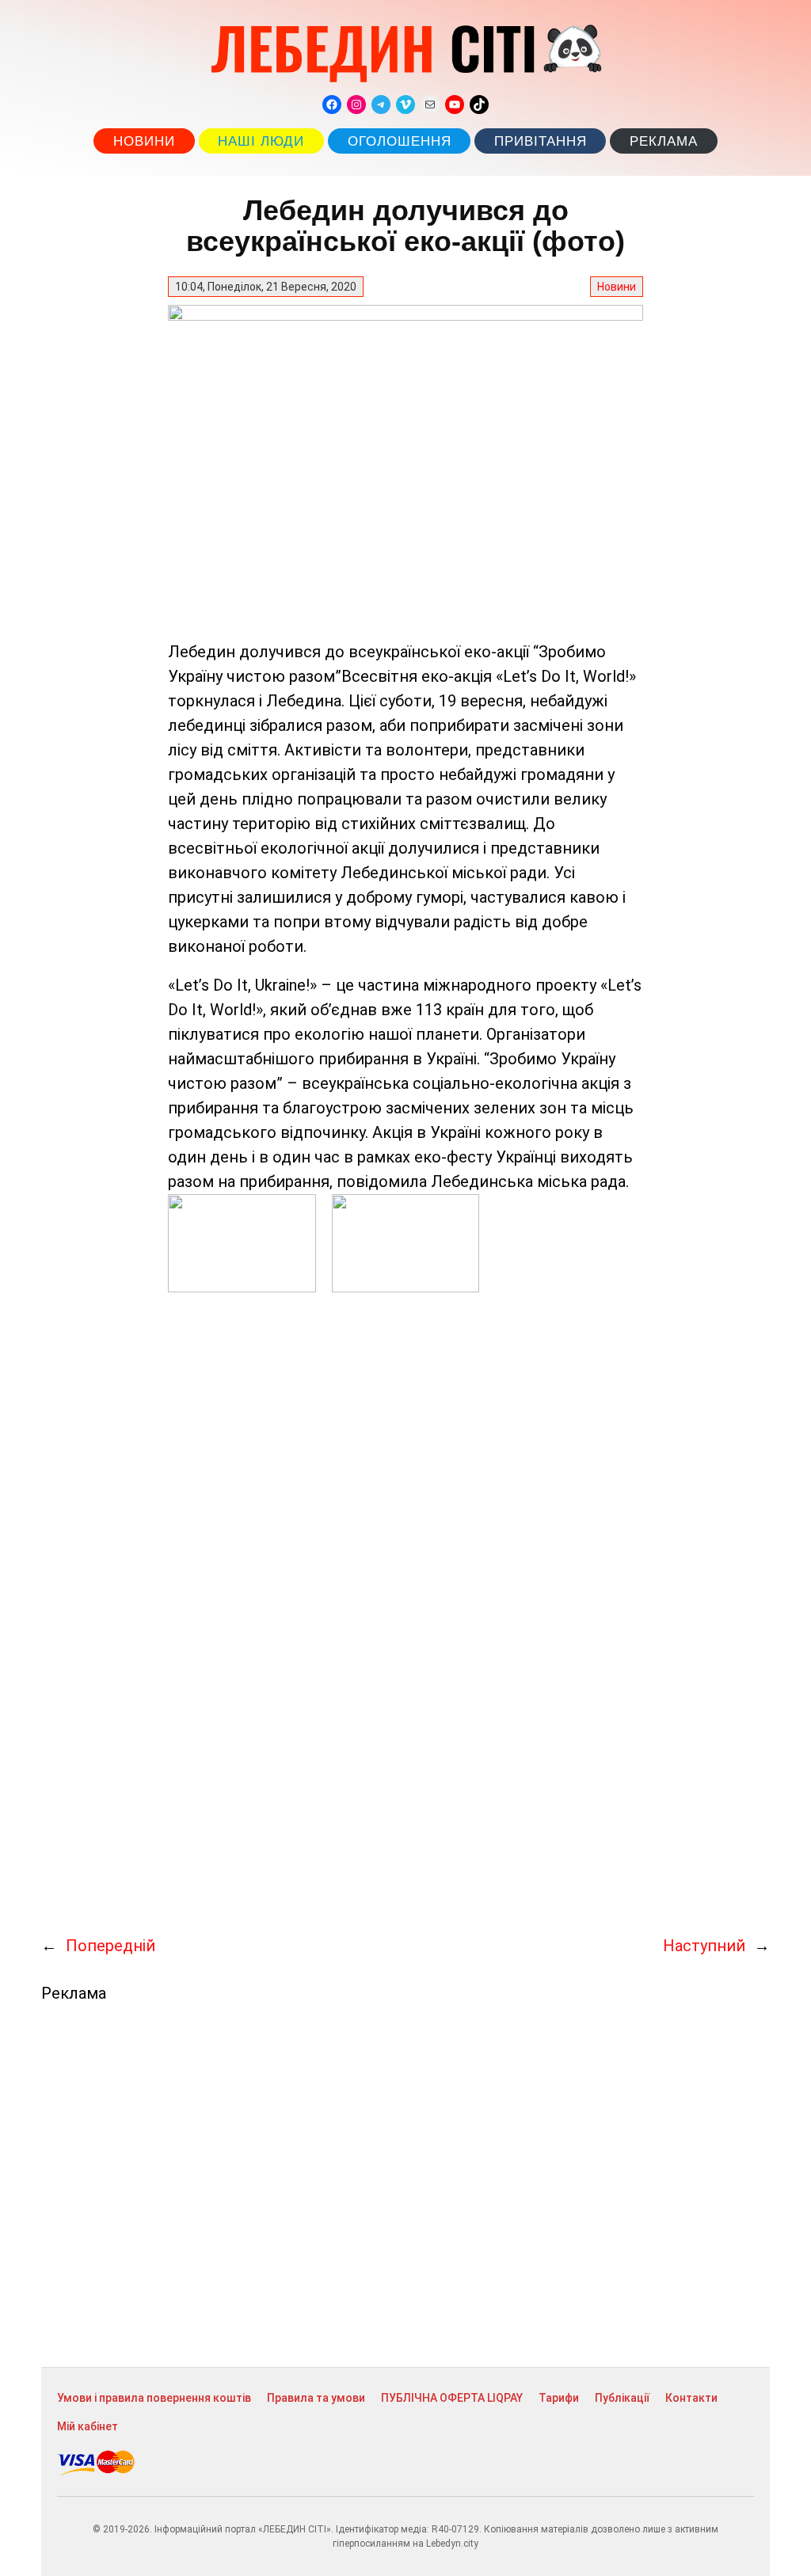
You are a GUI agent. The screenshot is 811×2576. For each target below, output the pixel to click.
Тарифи (559, 2398)
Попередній (110, 1946)
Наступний (704, 1946)
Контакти (691, 2398)
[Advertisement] (405, 2185)
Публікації (622, 2398)
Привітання (541, 141)
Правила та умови (316, 2398)
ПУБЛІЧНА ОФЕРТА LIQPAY (452, 2398)
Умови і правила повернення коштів (154, 2398)
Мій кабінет (88, 2426)
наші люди (261, 141)
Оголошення (400, 141)
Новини (144, 141)
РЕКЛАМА (664, 141)
